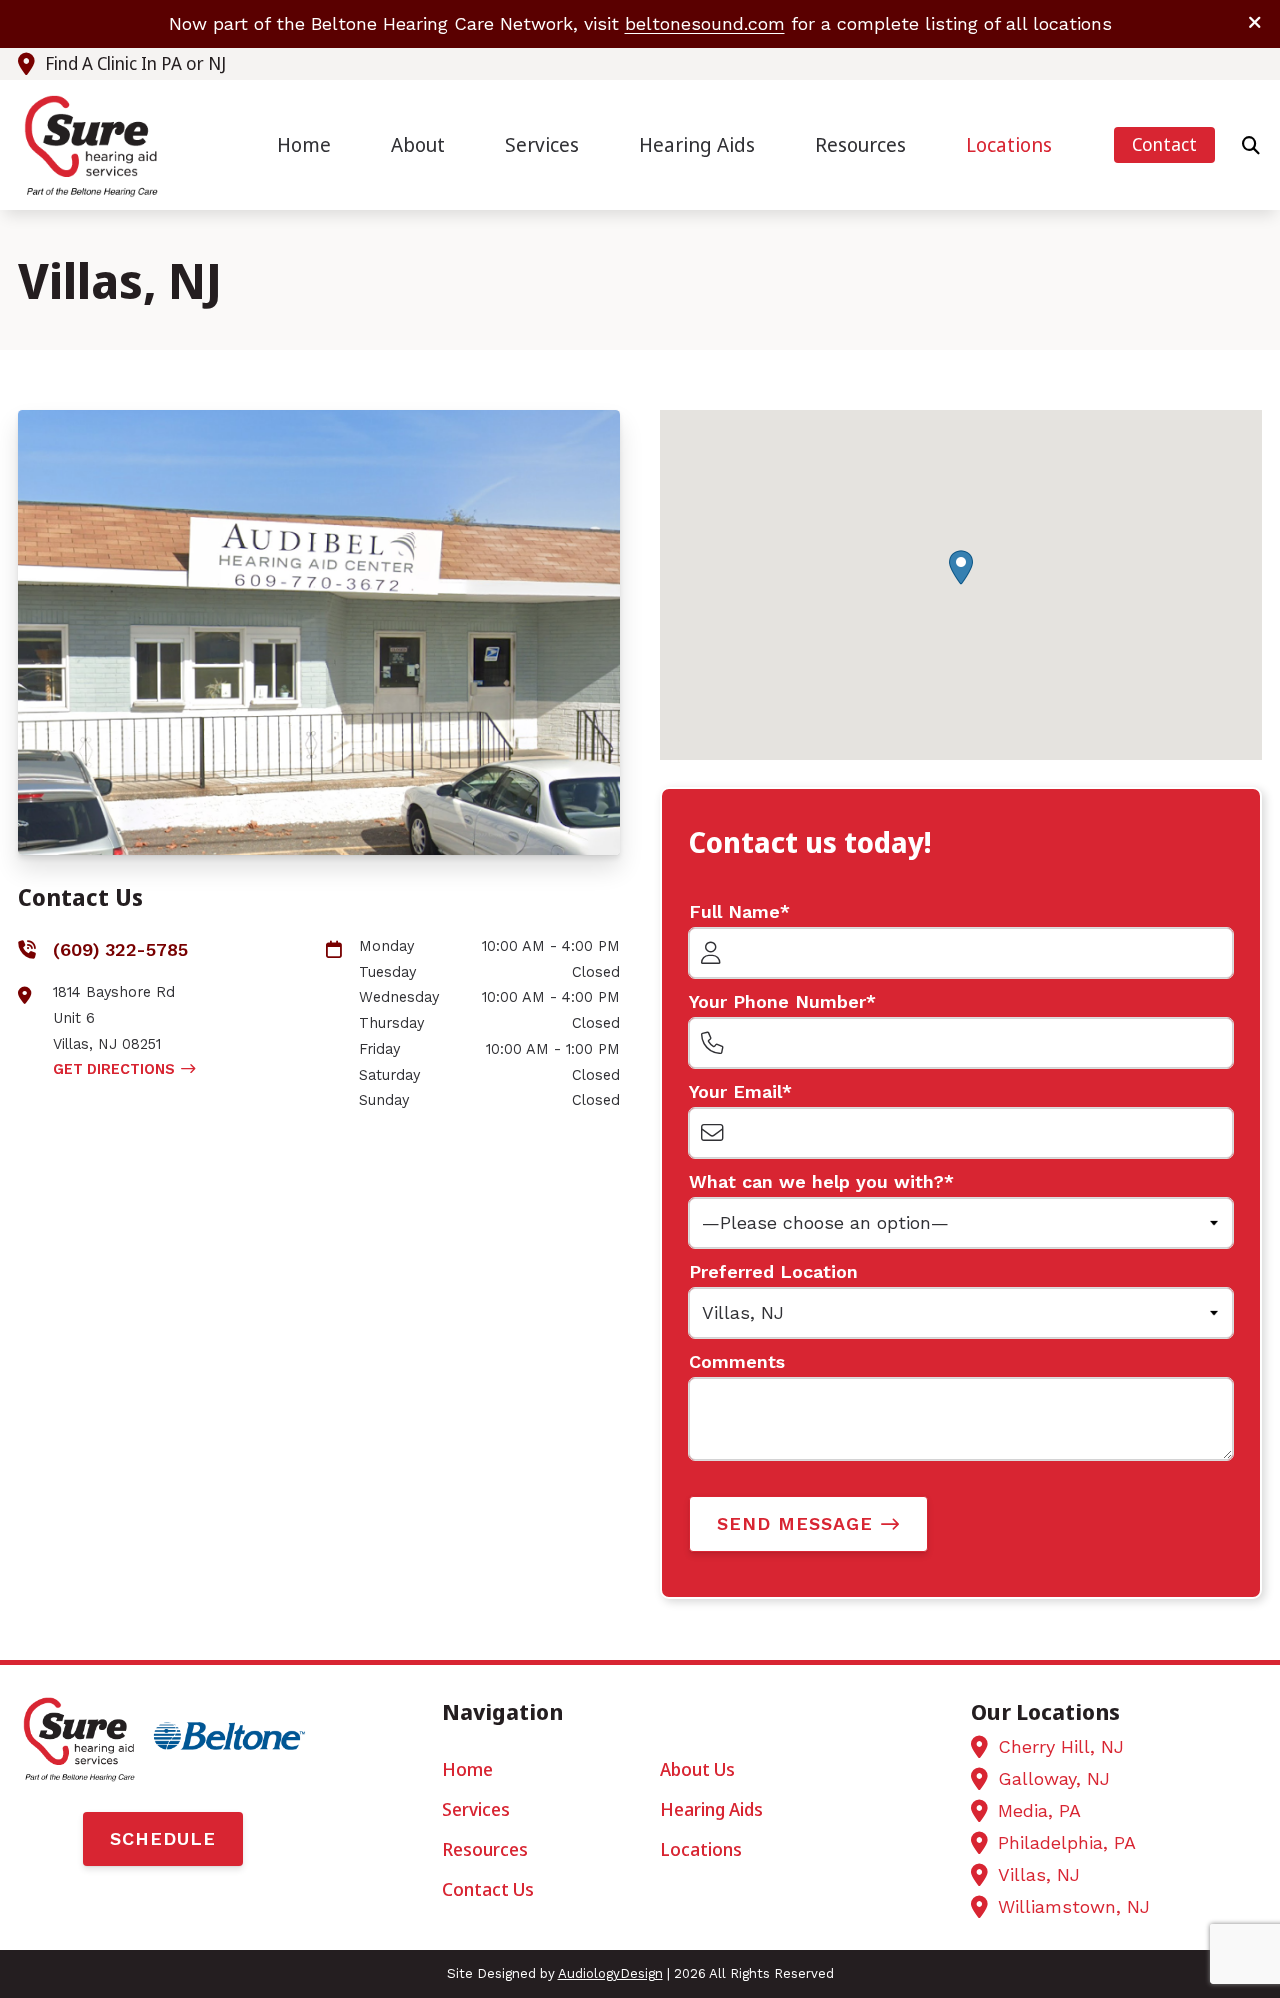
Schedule (163, 1838)
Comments (737, 1361)
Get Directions (114, 1069)
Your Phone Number (777, 1001)
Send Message (795, 1523)
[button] (961, 567)
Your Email (735, 1091)
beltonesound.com (705, 23)
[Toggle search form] (1251, 145)
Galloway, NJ (1054, 1778)
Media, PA (1039, 1810)
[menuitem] (304, 145)
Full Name (734, 911)
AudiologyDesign (610, 1973)
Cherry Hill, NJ (1061, 1746)
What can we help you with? (816, 1181)
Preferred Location (773, 1271)
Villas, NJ (1039, 1874)
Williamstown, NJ (1074, 1906)
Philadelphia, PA (1067, 1842)
